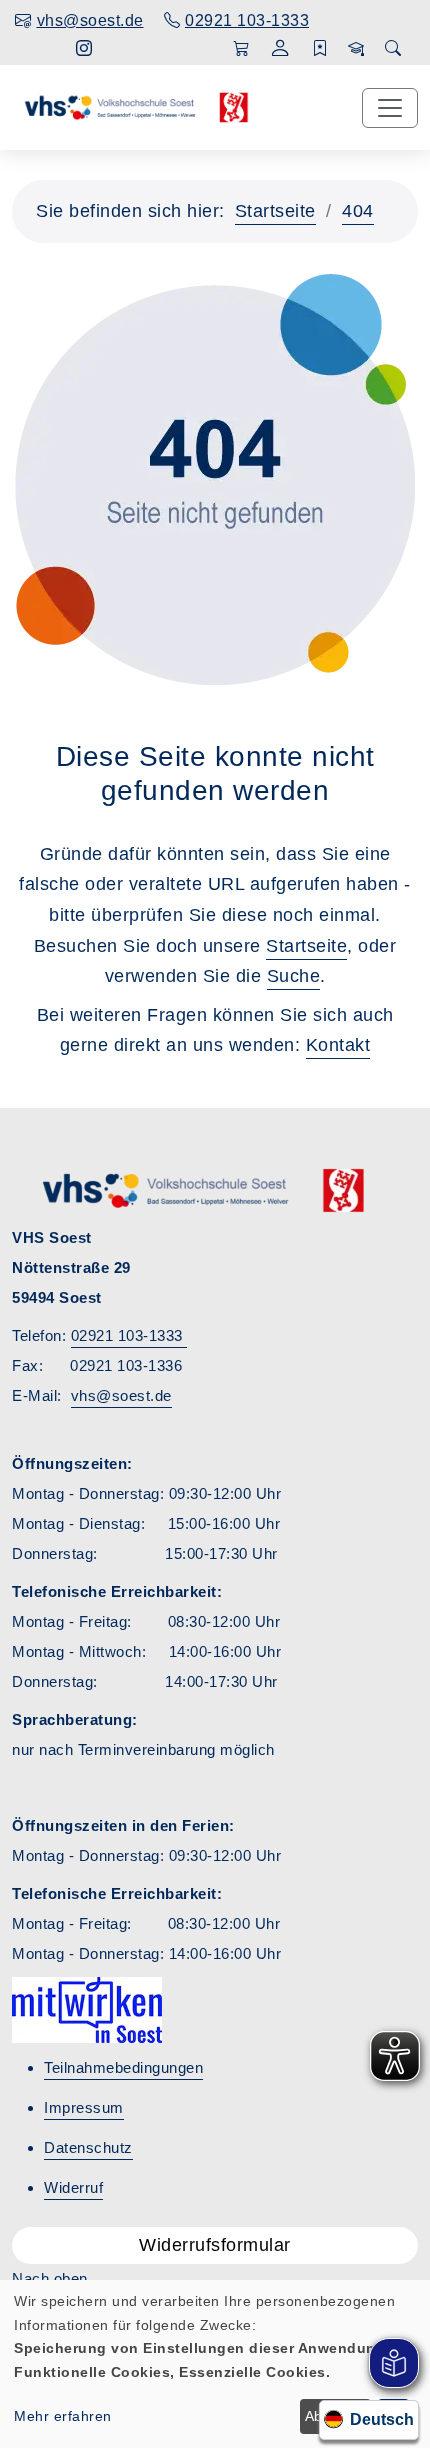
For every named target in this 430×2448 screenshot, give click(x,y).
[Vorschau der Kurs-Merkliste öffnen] (320, 49)
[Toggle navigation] (390, 108)
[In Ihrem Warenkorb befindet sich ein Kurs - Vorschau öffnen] (241, 49)
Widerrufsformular (215, 2245)
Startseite (275, 211)
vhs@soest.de (121, 1395)
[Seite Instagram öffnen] (84, 48)
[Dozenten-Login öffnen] (356, 49)
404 (358, 211)
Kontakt (338, 1045)
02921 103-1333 (129, 1335)
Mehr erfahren (63, 2416)
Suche (294, 976)
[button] (280, 50)
